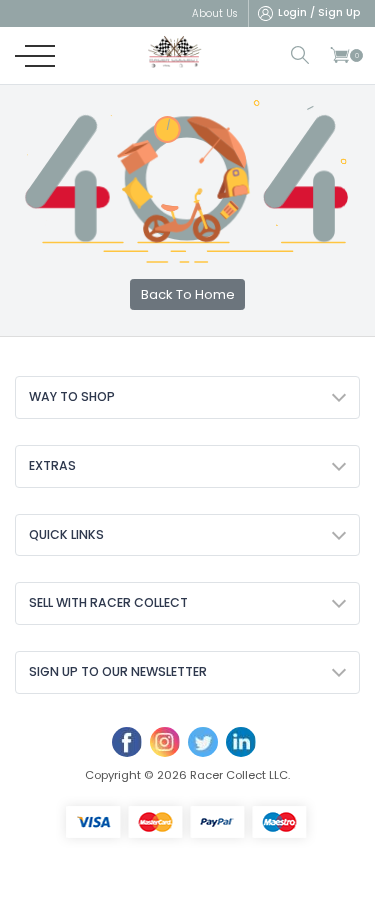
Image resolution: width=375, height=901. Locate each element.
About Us (214, 13)
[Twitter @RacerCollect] (203, 742)
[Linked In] (241, 742)
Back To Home (188, 294)
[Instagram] (165, 742)
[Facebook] (127, 742)
